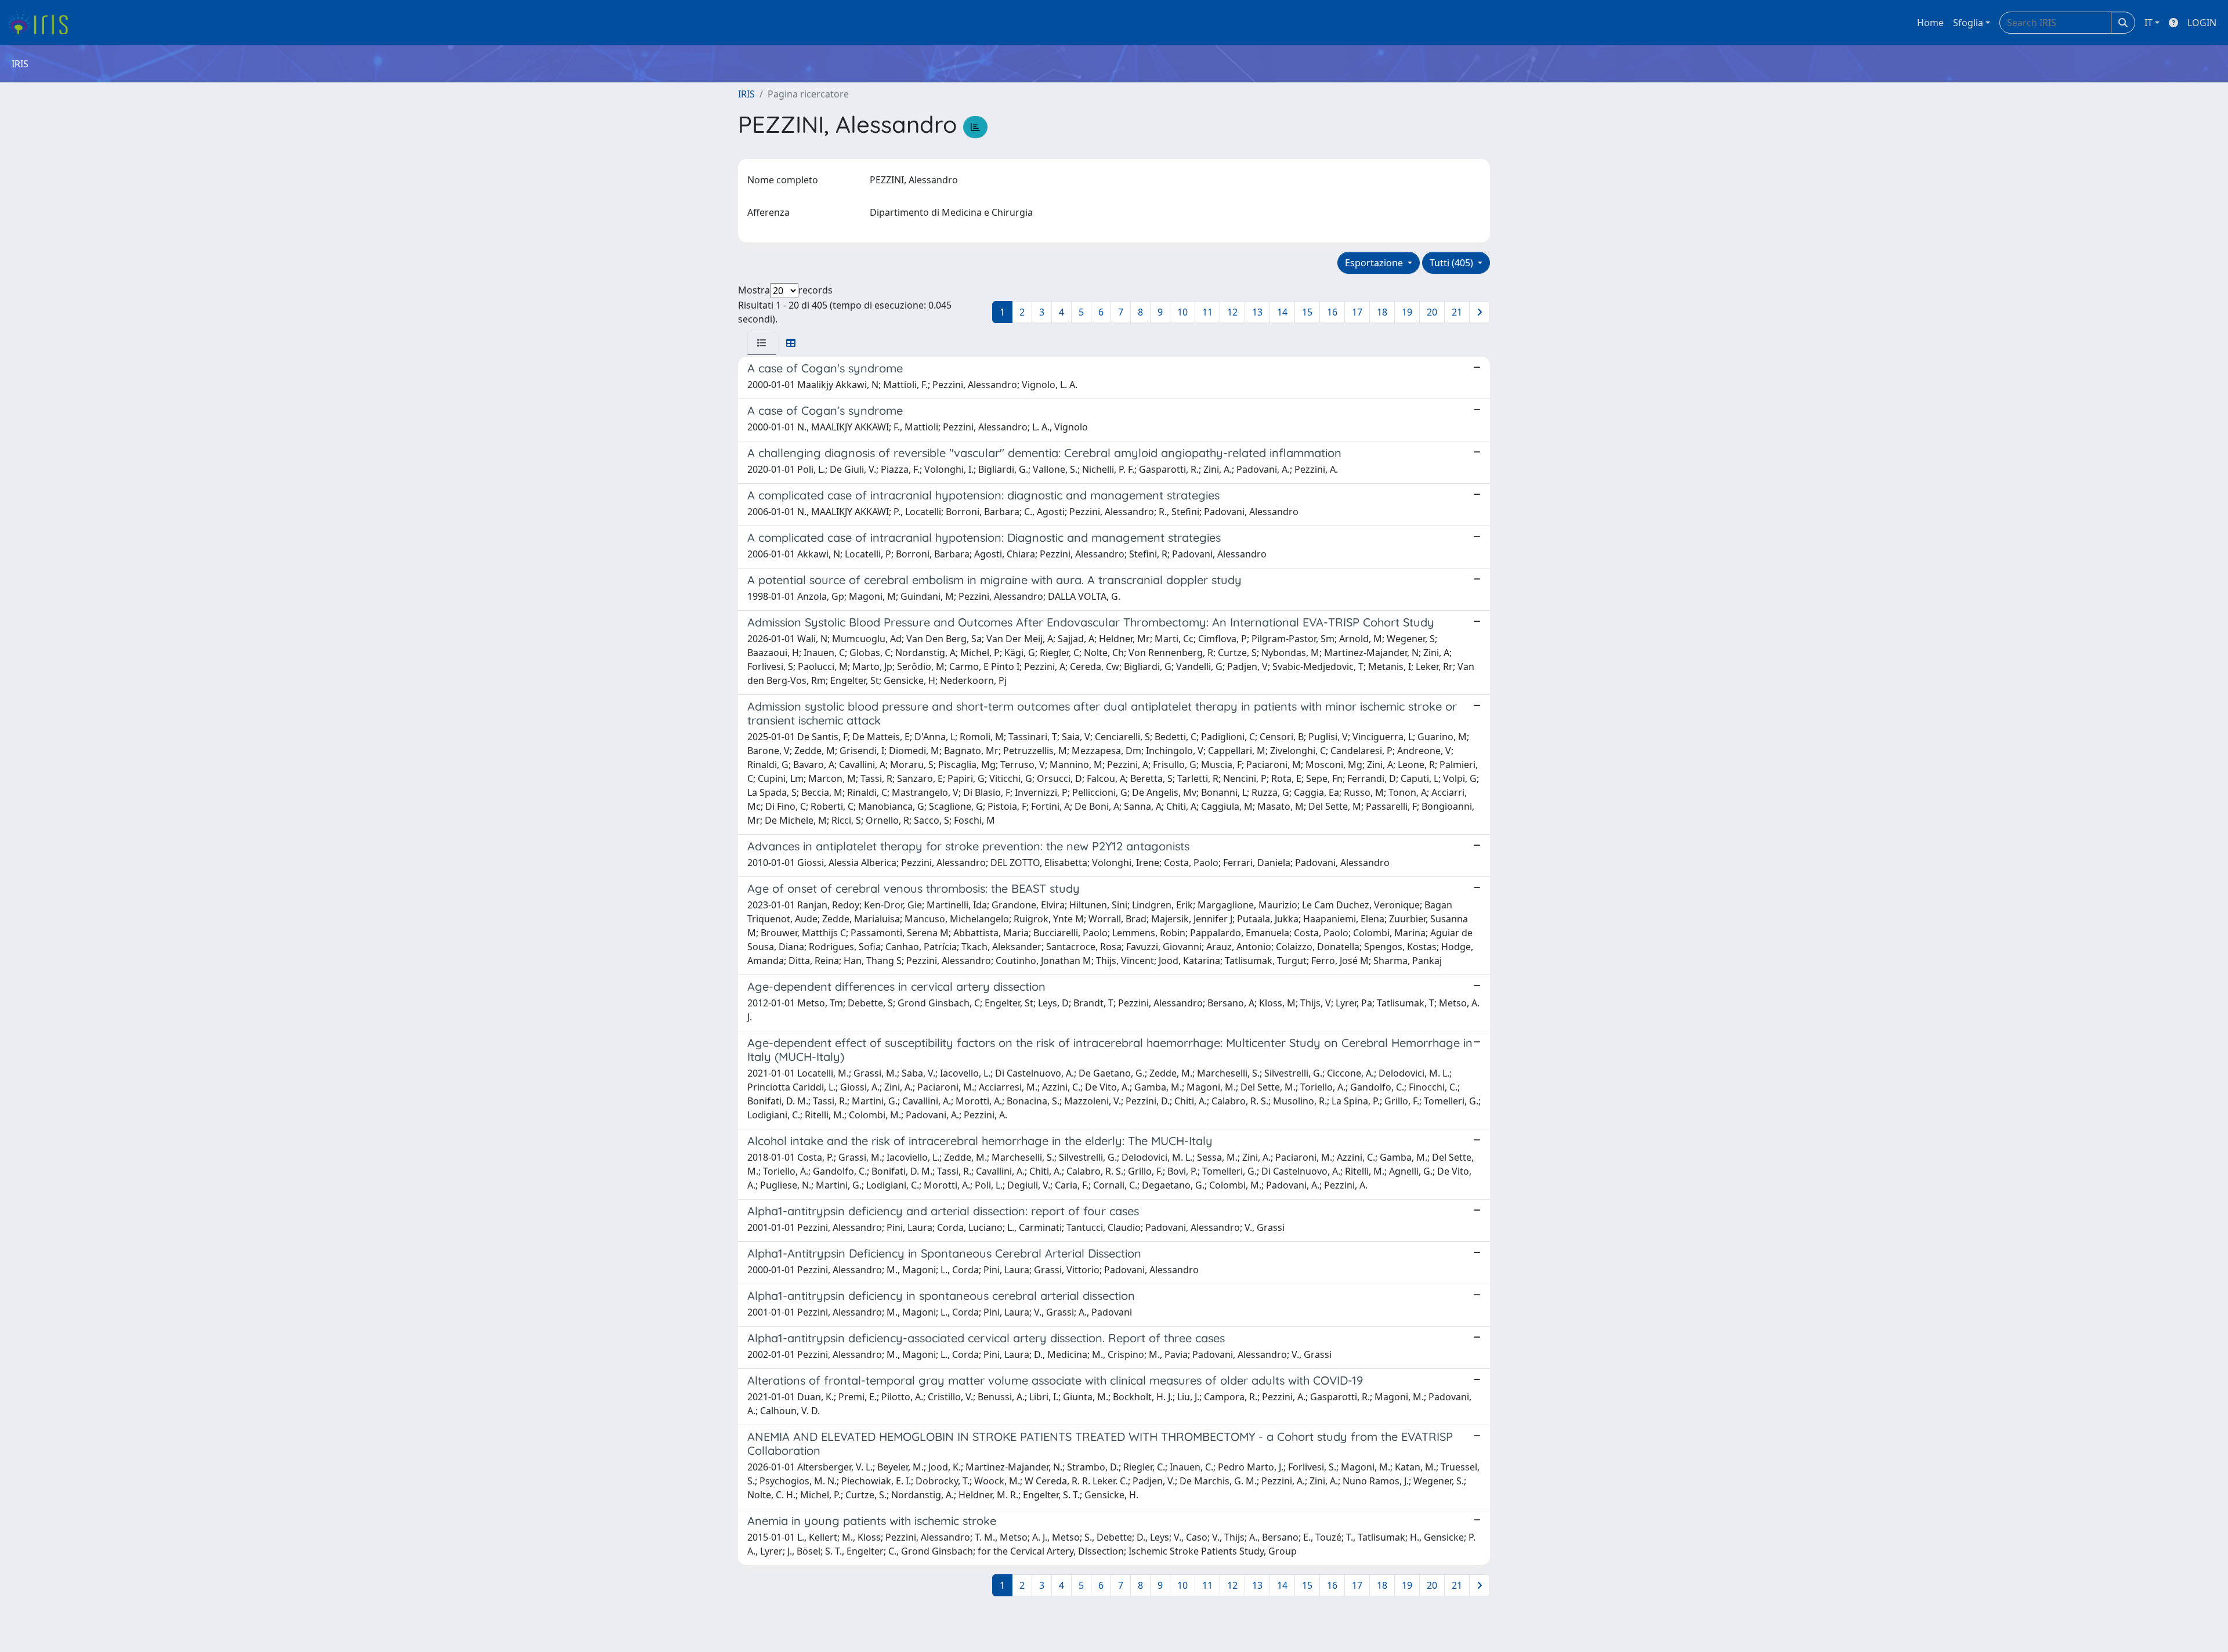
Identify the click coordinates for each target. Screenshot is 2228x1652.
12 (1232, 312)
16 (1332, 312)
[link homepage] (42, 23)
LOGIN (2202, 23)
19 (1407, 312)
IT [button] (2149, 23)
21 (1457, 312)
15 (1307, 312)
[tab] (762, 343)
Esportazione (1375, 263)
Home (1930, 23)
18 (1382, 312)
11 (1207, 312)
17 (1357, 312)
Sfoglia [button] (1968, 23)
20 (1432, 312)
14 (1282, 312)
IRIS (746, 94)
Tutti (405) (1453, 263)
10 (1182, 312)
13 (1257, 312)
